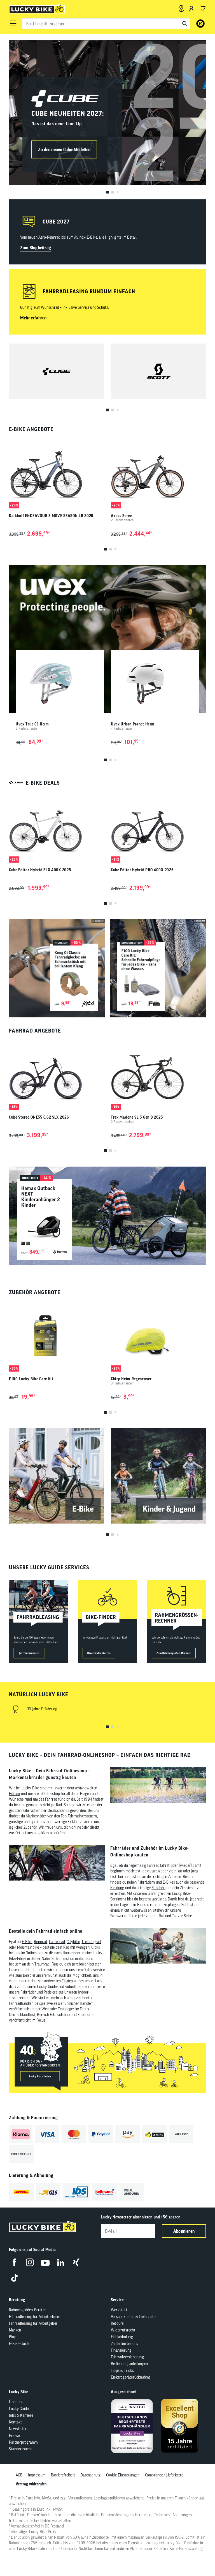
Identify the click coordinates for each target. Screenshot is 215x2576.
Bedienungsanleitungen (129, 2364)
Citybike (73, 1942)
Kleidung (117, 1888)
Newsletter (18, 2429)
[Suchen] (185, 24)
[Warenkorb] (203, 8)
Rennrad (40, 1942)
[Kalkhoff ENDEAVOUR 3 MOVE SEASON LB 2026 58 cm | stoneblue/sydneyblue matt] (57, 473)
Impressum (37, 2475)
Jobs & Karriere (21, 2415)
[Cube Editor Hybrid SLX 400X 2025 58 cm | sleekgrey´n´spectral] (57, 827)
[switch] (197, 2555)
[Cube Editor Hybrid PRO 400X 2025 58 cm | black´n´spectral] (158, 827)
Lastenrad (57, 1942)
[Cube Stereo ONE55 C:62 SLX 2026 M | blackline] (57, 1074)
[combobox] (106, 24)
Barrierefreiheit (63, 2475)
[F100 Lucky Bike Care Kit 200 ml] (57, 1336)
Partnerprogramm (23, 2442)
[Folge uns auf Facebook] (14, 2262)
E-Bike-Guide (19, 2344)
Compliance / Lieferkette (164, 2475)
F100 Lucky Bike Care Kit (31, 1379)
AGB (19, 2475)
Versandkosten (80, 2498)
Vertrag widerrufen (31, 2484)
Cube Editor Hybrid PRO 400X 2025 (142, 870)
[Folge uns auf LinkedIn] (61, 2262)
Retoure (117, 2323)
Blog (13, 2337)
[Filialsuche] (181, 8)
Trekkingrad (91, 1942)
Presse (14, 2436)
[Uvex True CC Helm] (60, 684)
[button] (13, 24)
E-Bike (27, 1942)
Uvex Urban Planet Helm (133, 724)
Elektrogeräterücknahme (131, 2377)
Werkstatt (119, 2310)
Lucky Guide (19, 2409)
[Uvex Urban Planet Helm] (155, 684)
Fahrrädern (146, 1882)
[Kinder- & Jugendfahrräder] (158, 1476)
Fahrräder (28, 1992)
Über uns (16, 2402)
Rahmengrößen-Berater (27, 2310)
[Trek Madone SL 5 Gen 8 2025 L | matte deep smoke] (158, 1074)
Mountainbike (28, 1947)
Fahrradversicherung (127, 2357)
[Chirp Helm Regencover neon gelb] (158, 1336)
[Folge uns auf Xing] (76, 2262)
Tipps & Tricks (122, 2370)
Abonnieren (184, 2231)
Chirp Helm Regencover (131, 1379)
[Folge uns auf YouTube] (45, 2262)
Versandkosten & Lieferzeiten (134, 2317)
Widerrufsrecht (123, 2330)
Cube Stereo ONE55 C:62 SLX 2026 (39, 1117)
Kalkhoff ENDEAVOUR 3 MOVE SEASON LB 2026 (51, 516)
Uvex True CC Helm (32, 724)
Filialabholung (122, 2337)
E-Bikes (169, 1882)
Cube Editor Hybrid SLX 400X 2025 (40, 870)
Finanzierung (121, 2350)
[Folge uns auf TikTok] (14, 2278)
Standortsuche (21, 2449)
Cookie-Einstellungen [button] (123, 2475)
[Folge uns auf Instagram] (30, 2262)
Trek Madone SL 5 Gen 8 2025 (137, 1117)
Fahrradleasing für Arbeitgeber (33, 2323)
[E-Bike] (57, 1476)
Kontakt (15, 2422)
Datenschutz (90, 2475)
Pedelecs (51, 1992)
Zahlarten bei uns (124, 2344)
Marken (15, 2330)
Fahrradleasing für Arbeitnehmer (35, 2317)
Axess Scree (121, 516)
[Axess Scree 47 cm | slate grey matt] (158, 473)
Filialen (15, 1794)
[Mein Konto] (191, 8)
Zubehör (158, 1888)
